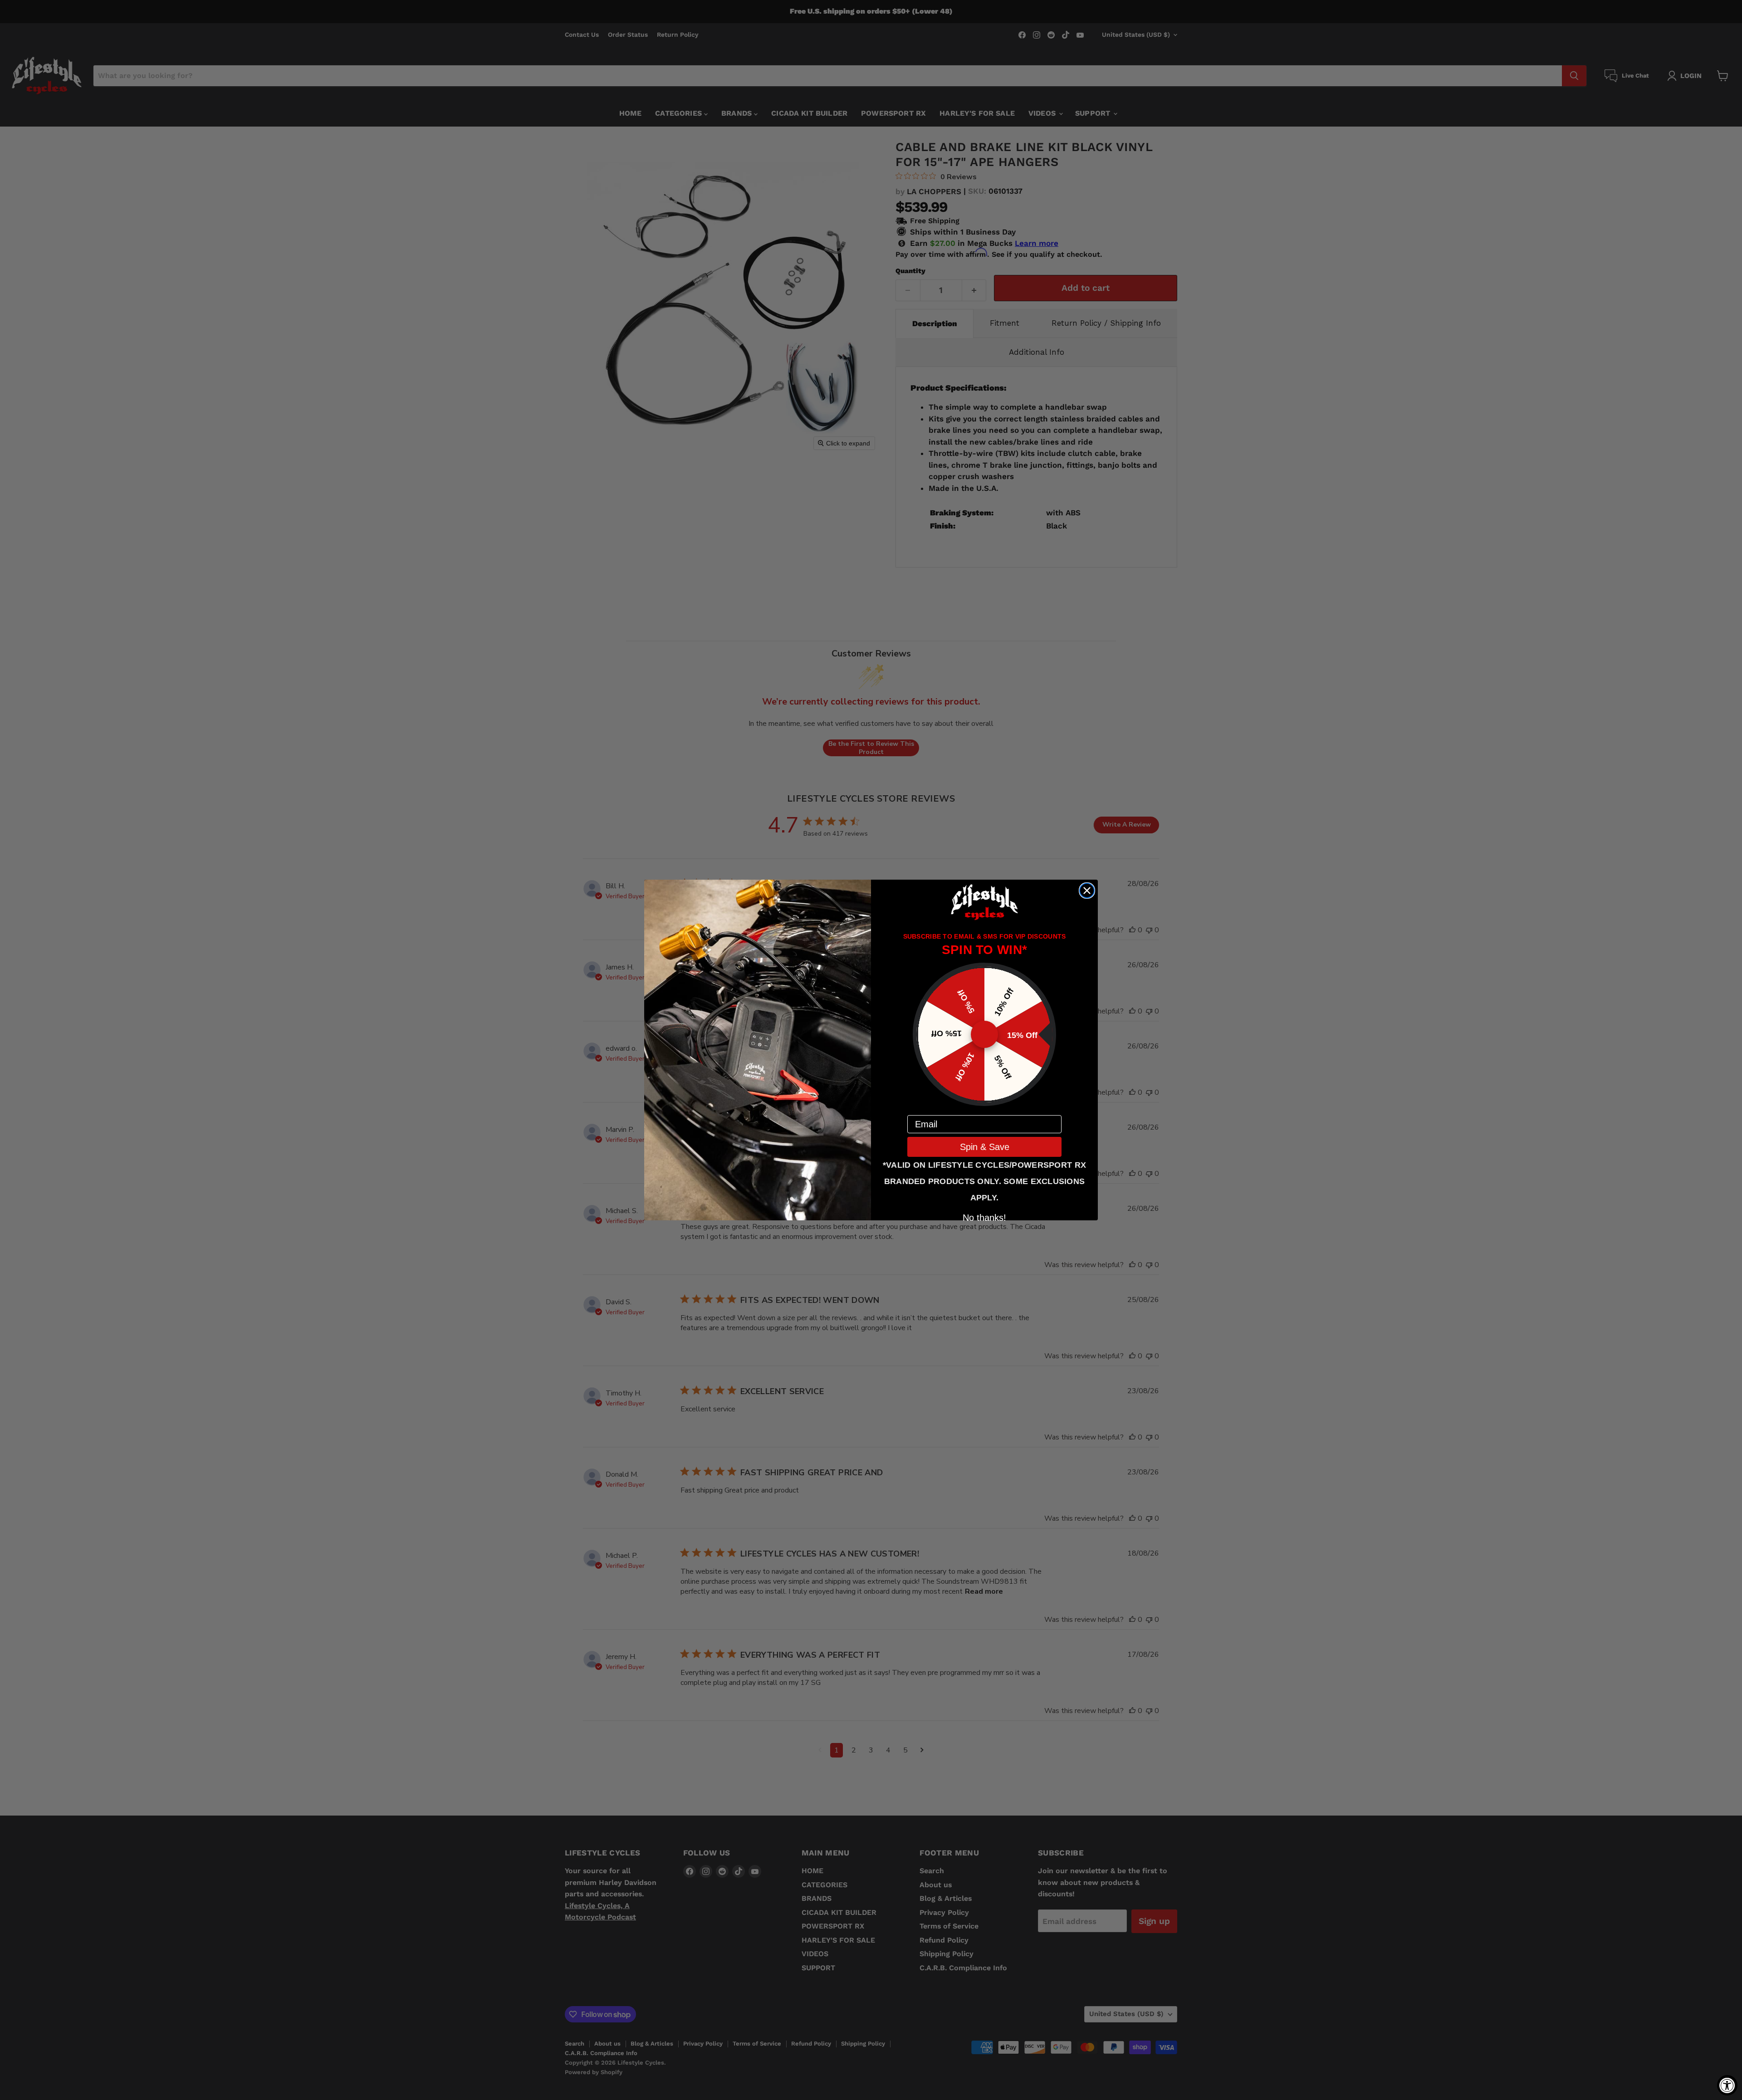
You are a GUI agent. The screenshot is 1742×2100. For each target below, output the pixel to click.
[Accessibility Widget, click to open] (1727, 2085)
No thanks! (984, 1217)
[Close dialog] (1087, 891)
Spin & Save (985, 1147)
